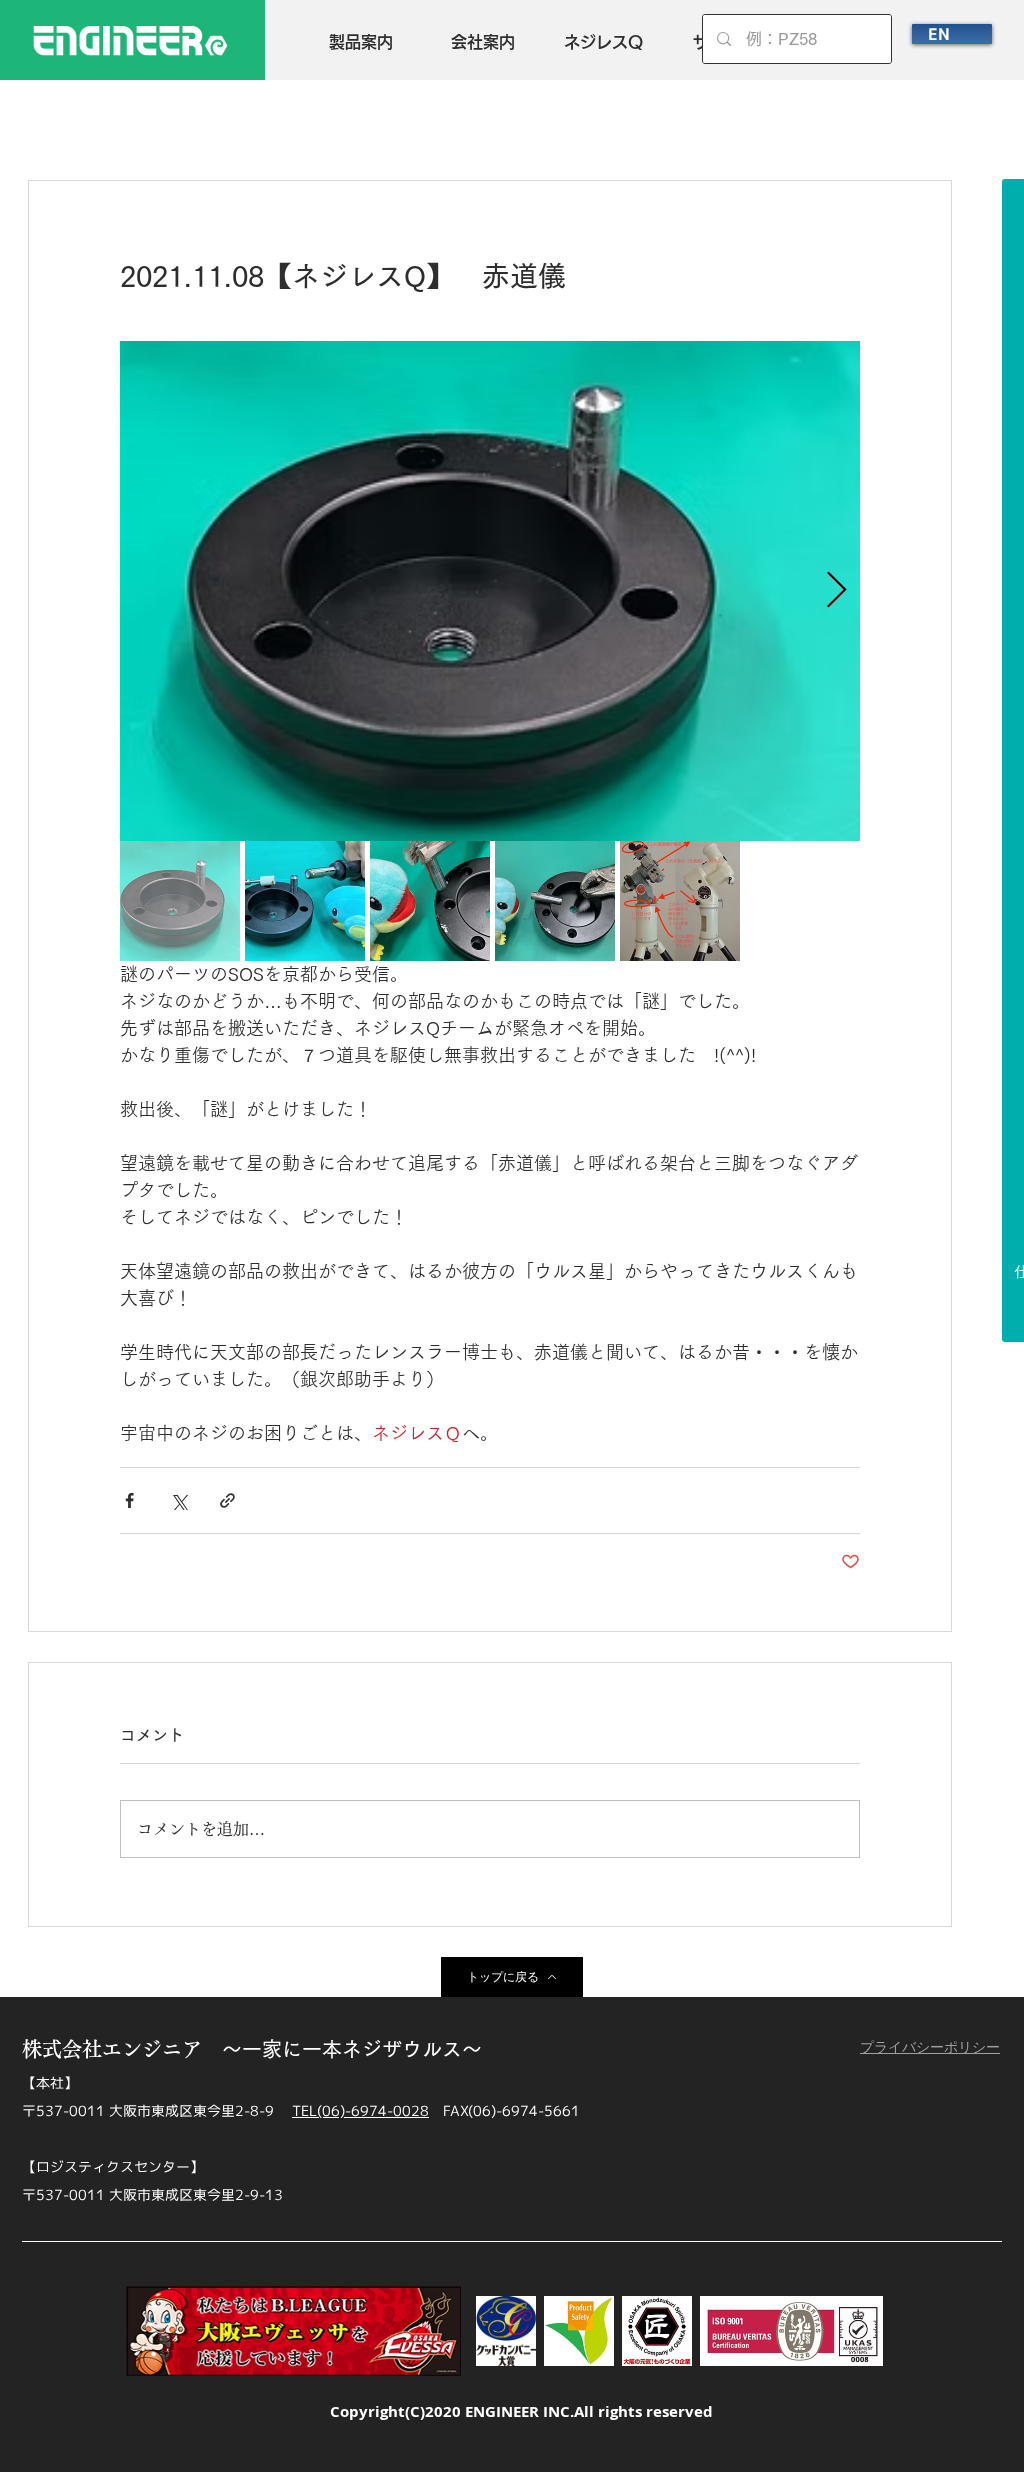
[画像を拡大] (490, 591)
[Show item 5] (680, 901)
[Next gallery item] (836, 591)
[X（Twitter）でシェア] (178, 1500)
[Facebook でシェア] (129, 1500)
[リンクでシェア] (227, 1500)
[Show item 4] (555, 901)
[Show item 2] (305, 901)
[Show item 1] (180, 901)
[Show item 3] (430, 901)
